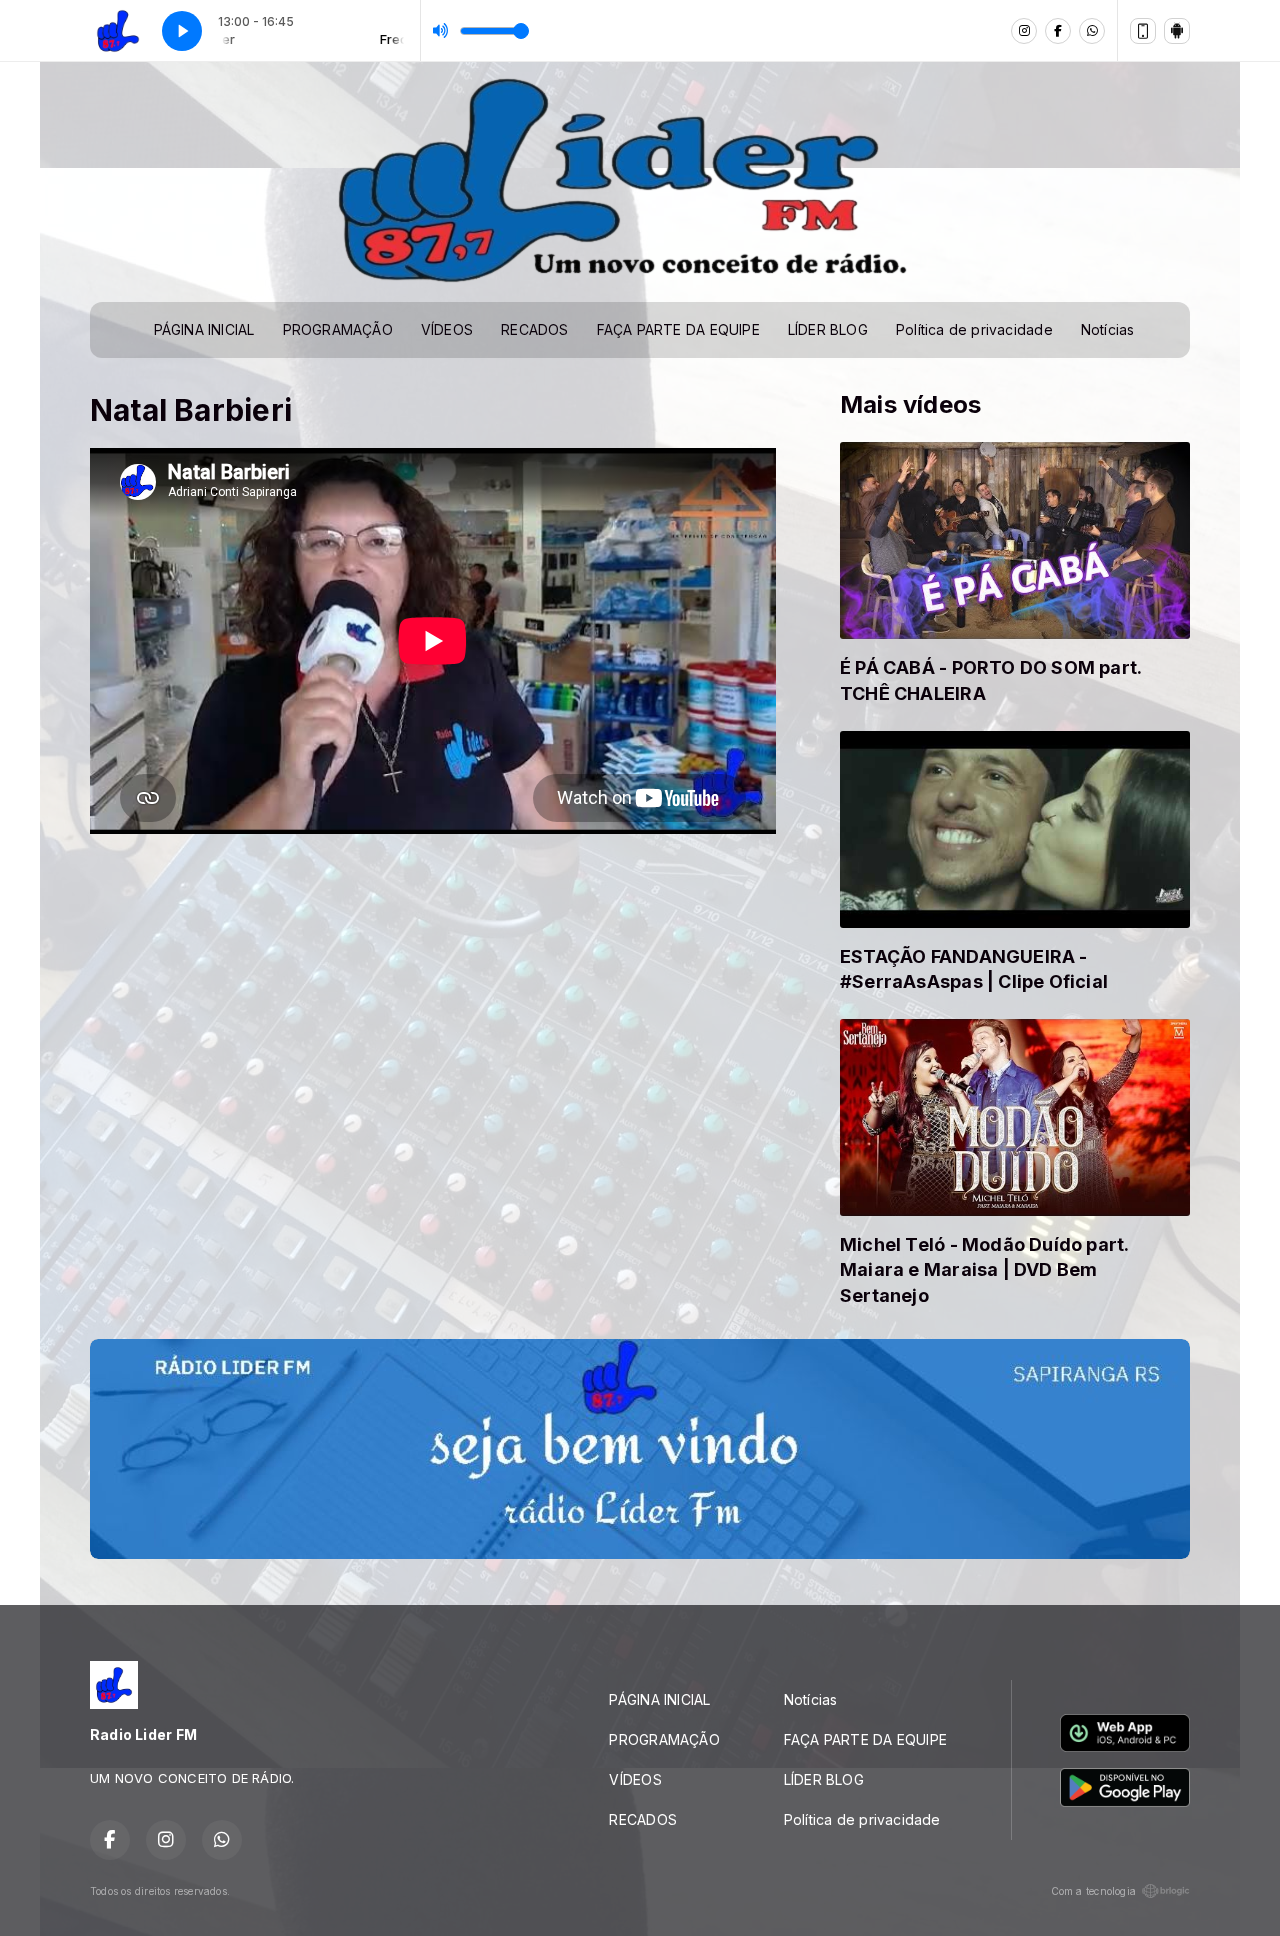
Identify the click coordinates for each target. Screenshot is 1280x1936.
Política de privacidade (974, 329)
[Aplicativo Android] (1177, 31)
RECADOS (534, 329)
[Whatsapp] (1092, 31)
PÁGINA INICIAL (204, 329)
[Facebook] (1058, 31)
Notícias (1108, 329)
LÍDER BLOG (828, 329)
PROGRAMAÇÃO (338, 329)
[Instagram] (1024, 31)
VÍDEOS (447, 329)
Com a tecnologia (1093, 1891)
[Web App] (1143, 31)
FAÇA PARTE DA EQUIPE (678, 329)
